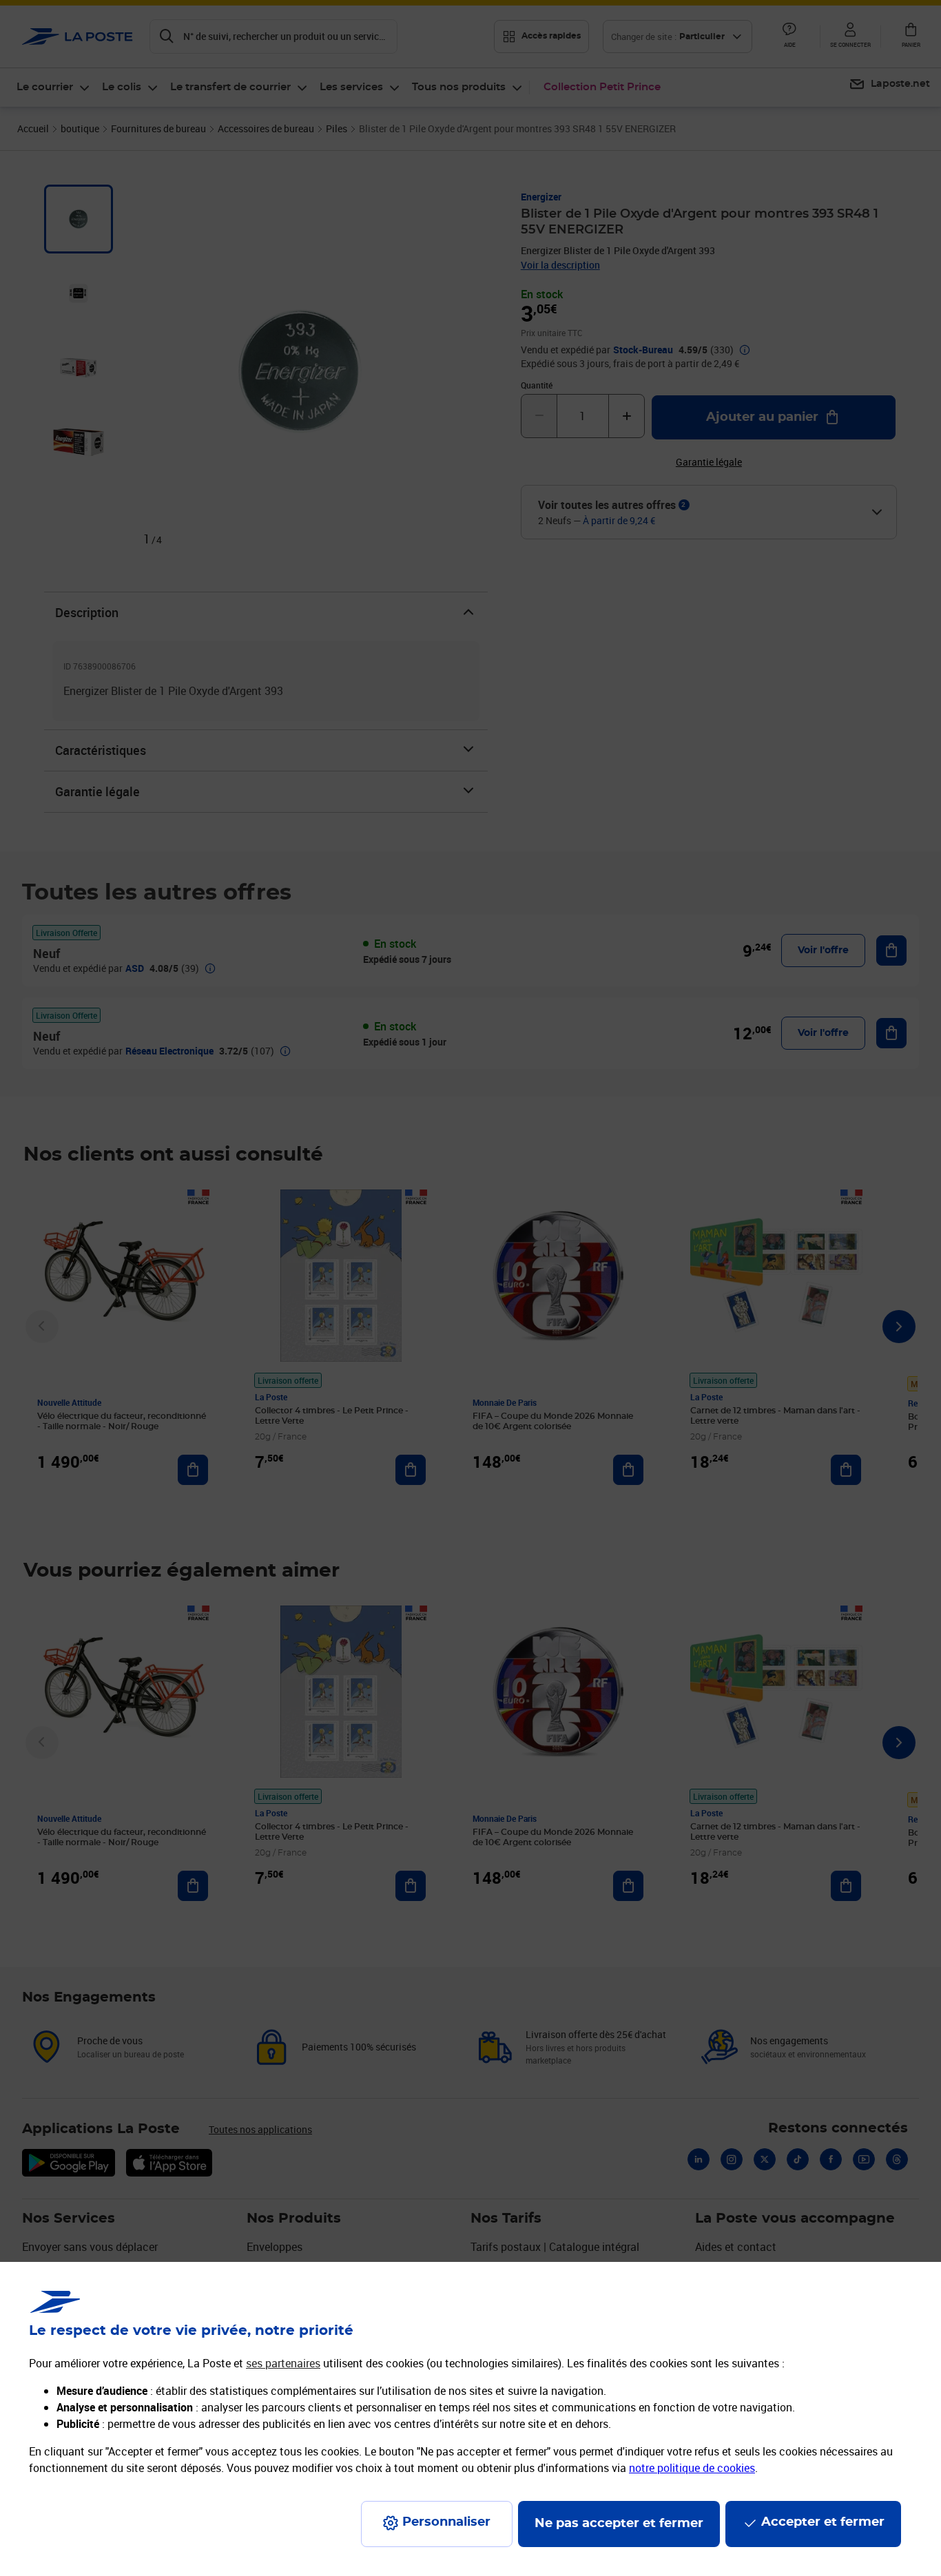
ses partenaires (283, 2363)
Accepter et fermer (823, 2522)
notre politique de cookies (692, 2468)
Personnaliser (446, 2522)
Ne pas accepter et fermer (619, 2524)
